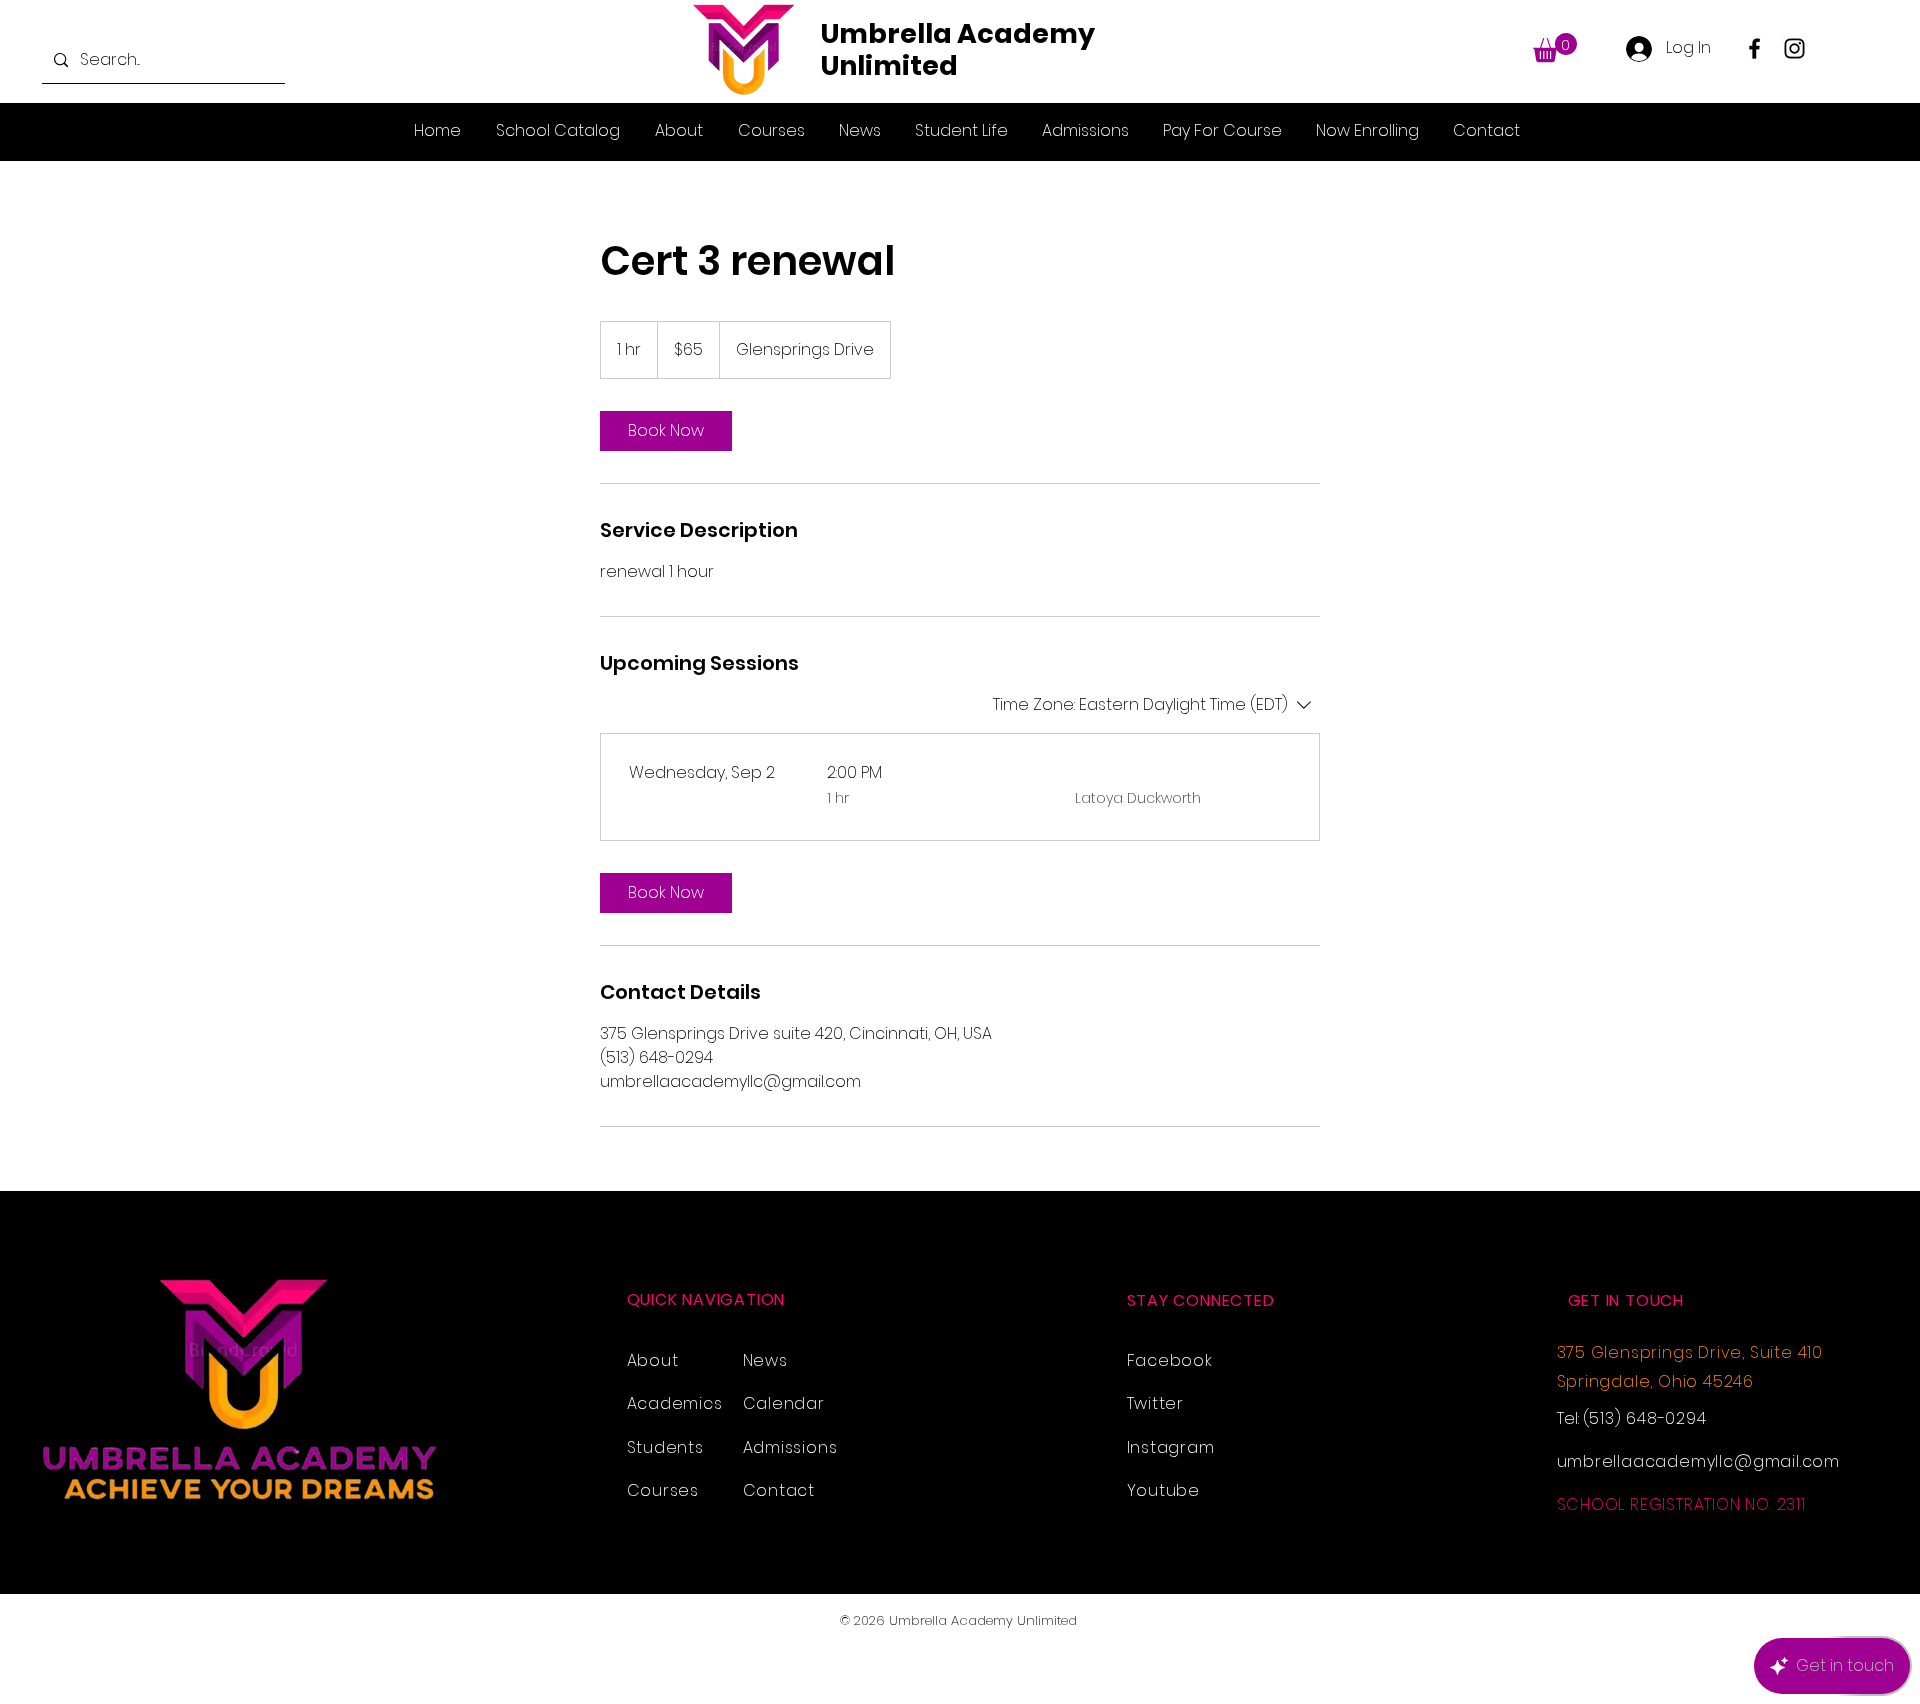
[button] (1555, 47)
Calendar (784, 1403)
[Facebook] (1754, 48)
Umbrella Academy (958, 33)
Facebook (1170, 1360)
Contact (779, 1490)
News (765, 1360)
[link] (666, 431)
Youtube (1164, 1490)
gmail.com (1796, 1461)
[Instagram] (1794, 48)
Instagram (1171, 1447)
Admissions (790, 1447)
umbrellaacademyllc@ (1655, 1461)
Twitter (1156, 1403)
